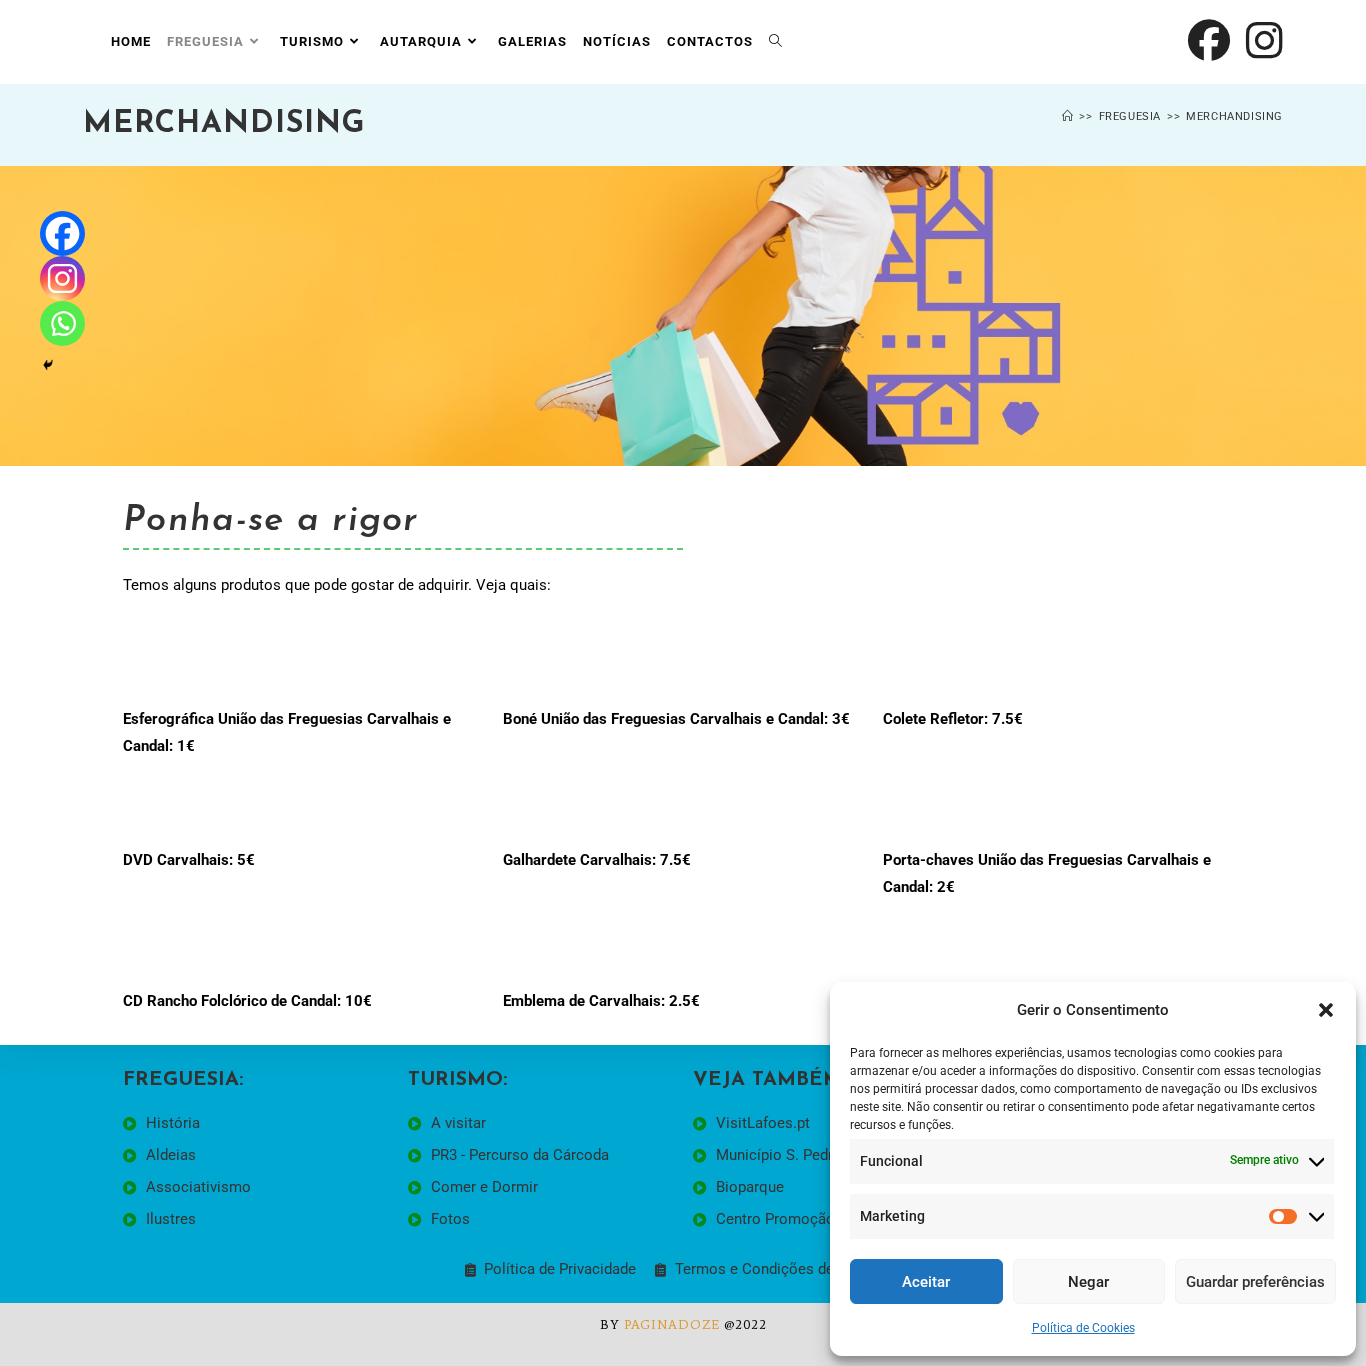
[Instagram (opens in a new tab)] (1264, 41)
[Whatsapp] (62, 323)
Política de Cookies (1083, 1328)
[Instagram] (62, 278)
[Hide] (48, 365)
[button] (1326, 1010)
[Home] (1068, 116)
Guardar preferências (1255, 1282)
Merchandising (1234, 116)
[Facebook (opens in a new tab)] (1209, 41)
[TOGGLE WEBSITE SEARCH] (775, 42)
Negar (1088, 1282)
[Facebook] (62, 233)
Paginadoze (672, 1324)
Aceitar (926, 1282)
